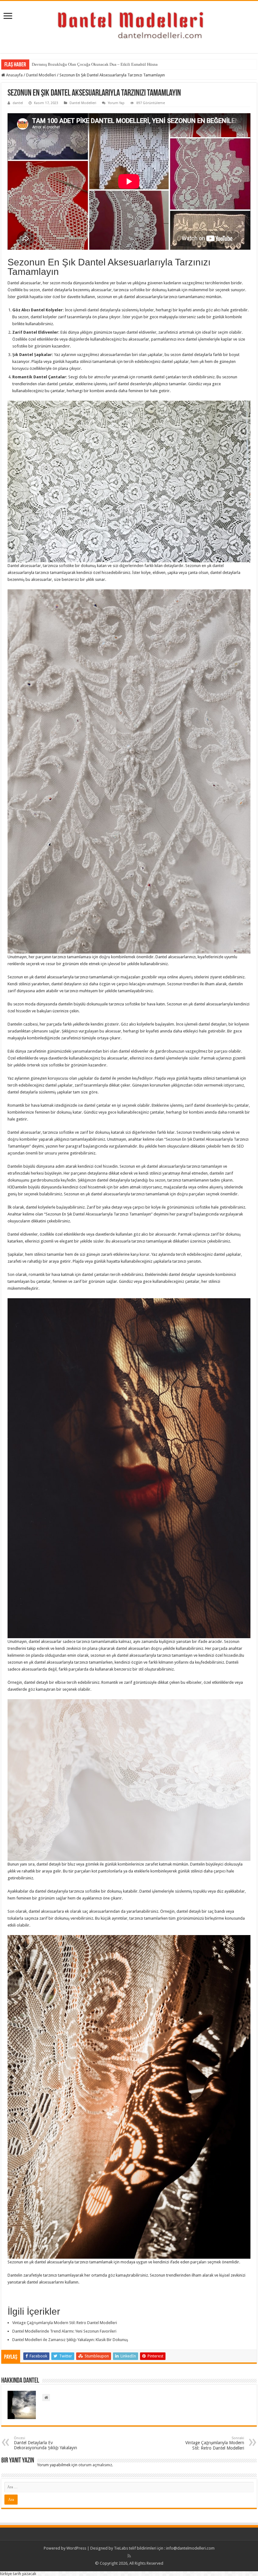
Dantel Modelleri (41, 75)
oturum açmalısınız (95, 2465)
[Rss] (129, 2556)
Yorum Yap (116, 103)
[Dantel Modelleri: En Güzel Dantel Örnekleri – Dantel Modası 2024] (129, 26)
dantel (18, 103)
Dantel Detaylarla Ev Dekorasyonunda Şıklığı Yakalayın (45, 2443)
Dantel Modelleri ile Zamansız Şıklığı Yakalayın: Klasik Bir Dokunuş (70, 2340)
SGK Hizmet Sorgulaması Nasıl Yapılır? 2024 (70, 64)
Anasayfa (14, 75)
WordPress (76, 2548)
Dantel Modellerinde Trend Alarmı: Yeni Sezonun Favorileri (64, 2331)
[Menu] (8, 17)
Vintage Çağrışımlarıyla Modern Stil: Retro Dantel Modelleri (65, 2323)
